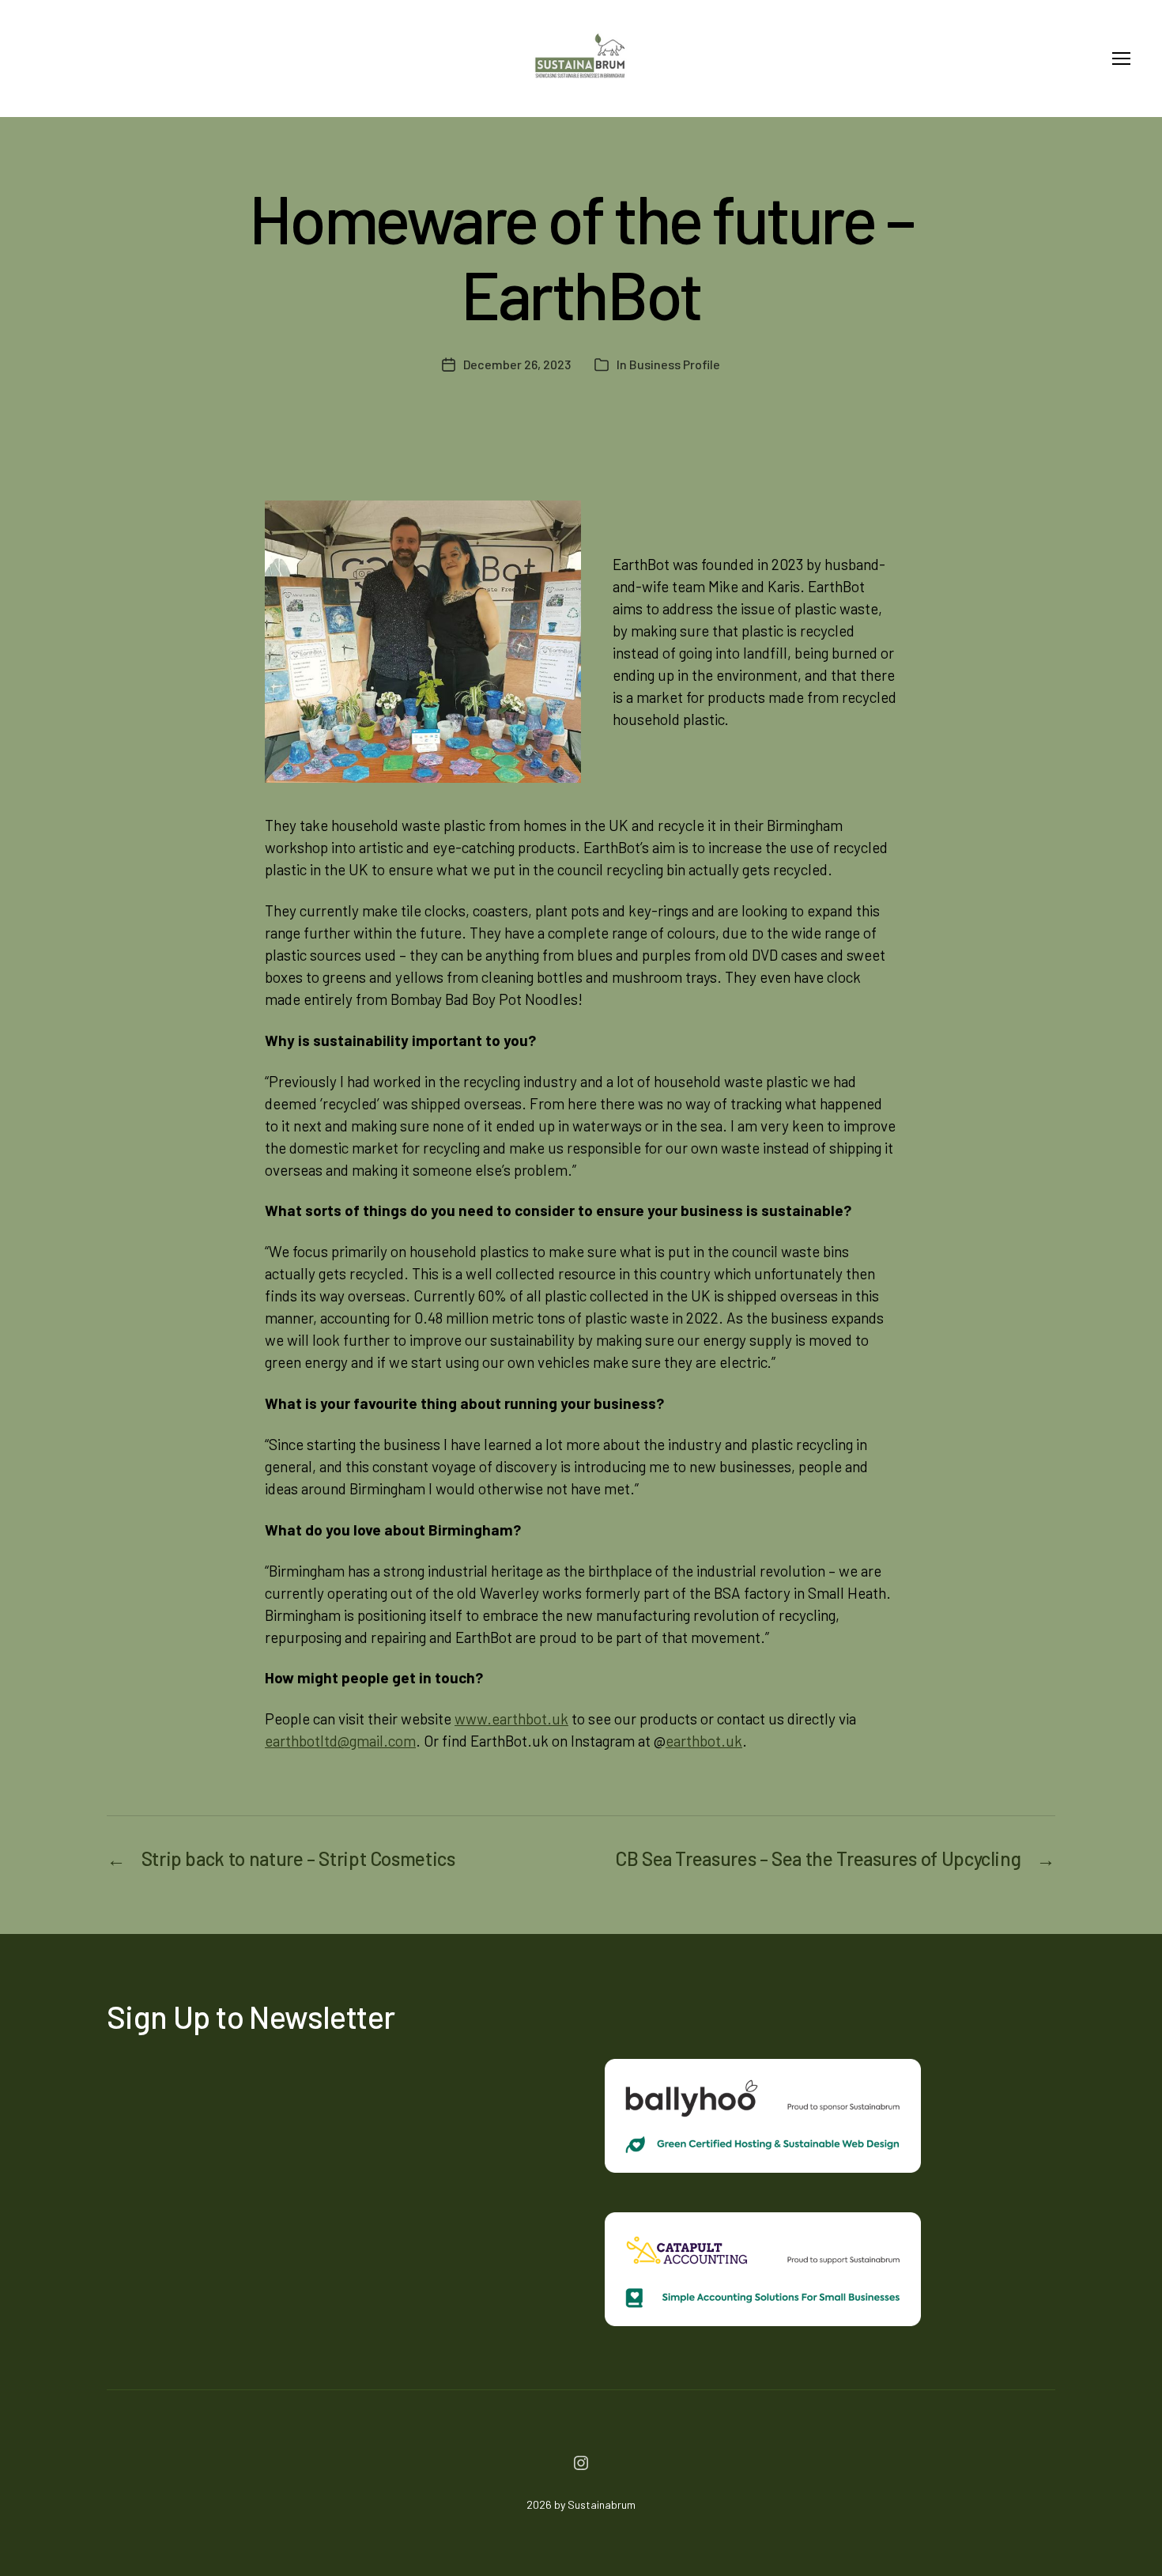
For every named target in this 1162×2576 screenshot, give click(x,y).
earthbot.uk (704, 1741)
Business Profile (675, 364)
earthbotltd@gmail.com (340, 1741)
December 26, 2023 (517, 364)
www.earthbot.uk (511, 1719)
